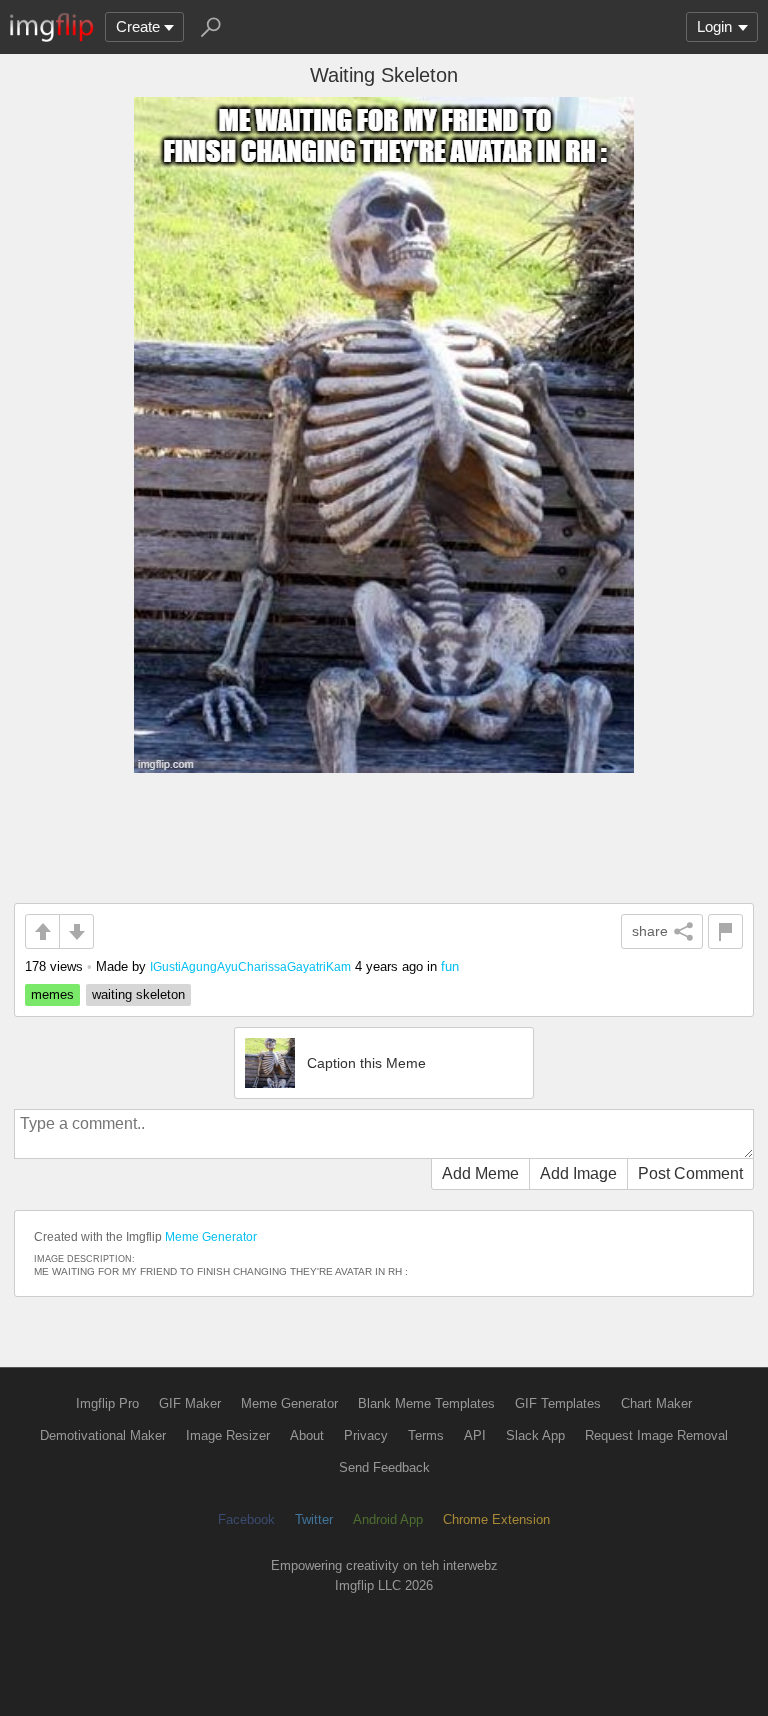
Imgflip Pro (107, 1403)
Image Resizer (228, 1435)
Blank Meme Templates (426, 1403)
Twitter (314, 1519)
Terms (426, 1435)
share (650, 931)
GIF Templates (558, 1403)
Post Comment (690, 1173)
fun (450, 966)
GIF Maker (190, 1403)
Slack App (535, 1435)
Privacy (366, 1435)
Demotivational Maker (103, 1435)
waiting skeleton (138, 994)
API (475, 1435)
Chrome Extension (496, 1519)
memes (52, 994)
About (307, 1435)
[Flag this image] (725, 931)
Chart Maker (656, 1403)
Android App (388, 1519)
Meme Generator (211, 1237)
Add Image (578, 1173)
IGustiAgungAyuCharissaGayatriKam (250, 966)
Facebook (246, 1519)
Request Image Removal (656, 1435)
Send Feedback (384, 1467)
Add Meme (480, 1173)
